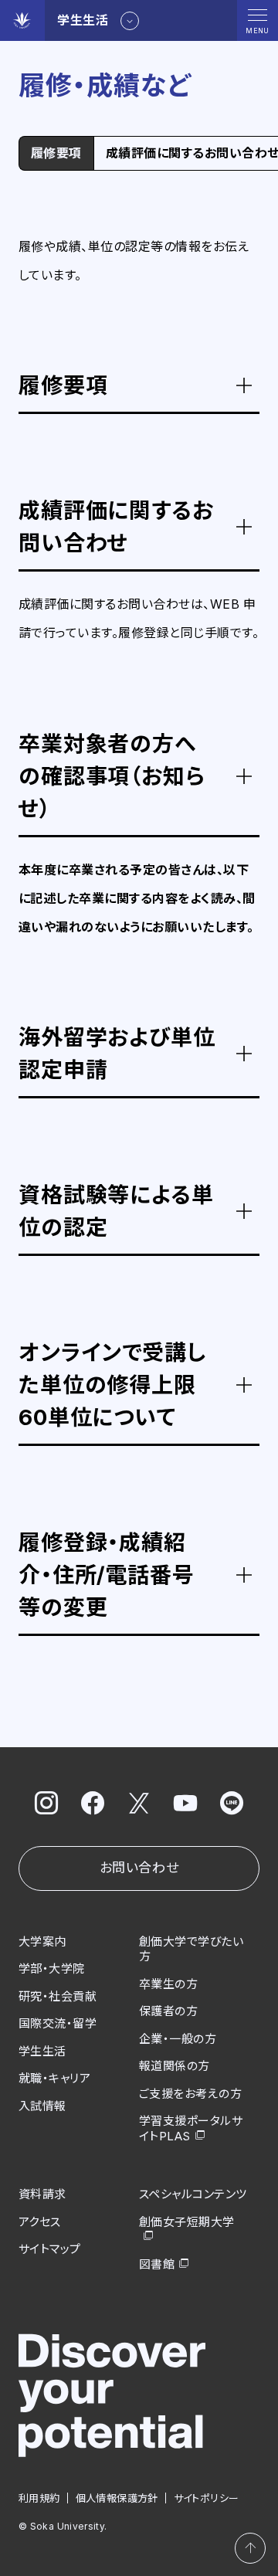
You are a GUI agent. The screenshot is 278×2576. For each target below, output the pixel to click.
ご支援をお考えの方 (190, 2094)
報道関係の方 (175, 2066)
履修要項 (56, 153)
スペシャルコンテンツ (193, 2194)
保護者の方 (168, 2011)
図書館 (157, 2264)
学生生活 (42, 2051)
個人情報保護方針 (117, 2498)
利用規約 (39, 2498)
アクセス (40, 2222)
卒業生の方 (168, 1984)
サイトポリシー (207, 2498)
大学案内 (42, 1941)
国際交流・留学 (58, 2023)
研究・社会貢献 (58, 1996)
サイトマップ (50, 2249)
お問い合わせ (139, 1868)
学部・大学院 (52, 1968)
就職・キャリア (54, 2078)
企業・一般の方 (178, 2039)
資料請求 (42, 2194)
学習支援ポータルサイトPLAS (191, 2128)
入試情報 (42, 2106)
